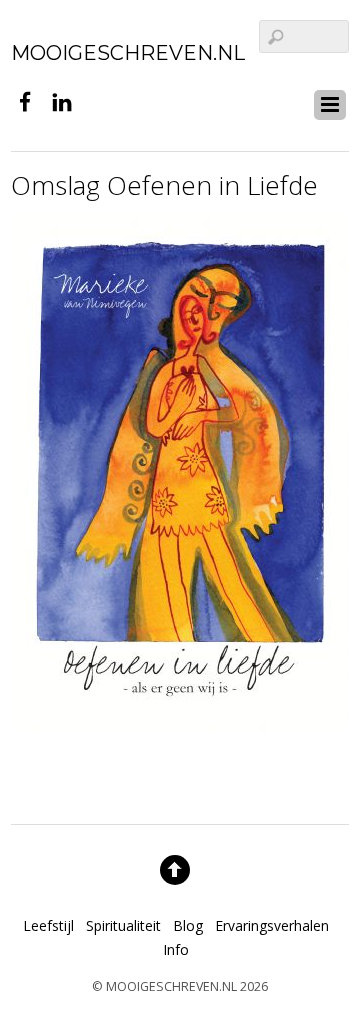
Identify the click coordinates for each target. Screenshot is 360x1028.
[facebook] (25, 99)
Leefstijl (48, 925)
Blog (188, 925)
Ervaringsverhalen (272, 925)
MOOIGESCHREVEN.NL (171, 986)
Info (176, 949)
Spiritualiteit (123, 925)
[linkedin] (62, 99)
